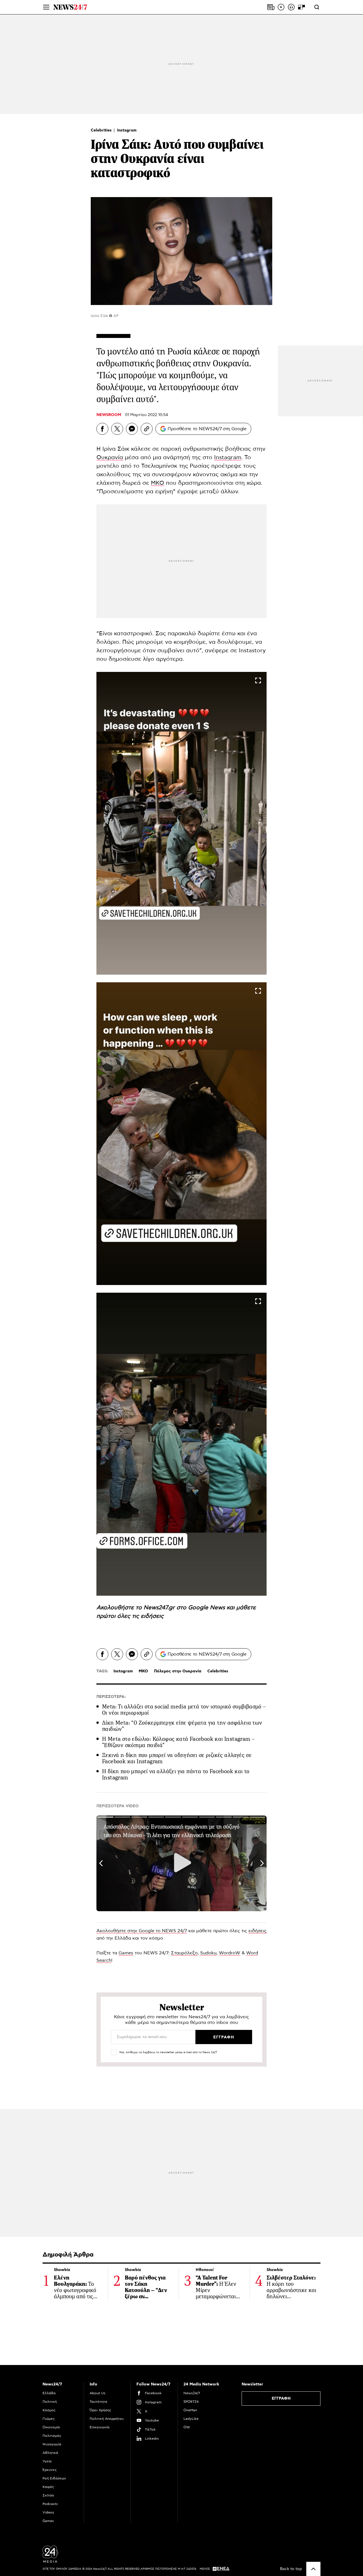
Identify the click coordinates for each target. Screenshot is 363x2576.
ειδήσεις (152, 1616)
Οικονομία (51, 2427)
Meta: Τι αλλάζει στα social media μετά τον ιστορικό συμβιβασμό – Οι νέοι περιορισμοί (184, 1710)
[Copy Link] (147, 429)
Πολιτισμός (52, 2436)
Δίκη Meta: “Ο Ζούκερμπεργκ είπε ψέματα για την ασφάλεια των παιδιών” (182, 1726)
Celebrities (102, 130)
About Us (98, 2393)
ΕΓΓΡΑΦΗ (281, 2399)
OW (187, 2427)
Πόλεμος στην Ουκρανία (178, 1671)
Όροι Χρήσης (100, 2410)
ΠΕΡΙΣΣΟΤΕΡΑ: (111, 1697)
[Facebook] (102, 429)
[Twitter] (117, 429)
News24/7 (192, 2393)
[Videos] (281, 7)
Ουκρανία (110, 457)
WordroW (230, 1953)
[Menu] (46, 7)
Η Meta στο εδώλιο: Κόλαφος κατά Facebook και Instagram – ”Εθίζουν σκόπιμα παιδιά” (178, 1742)
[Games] (301, 7)
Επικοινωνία (100, 2427)
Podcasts (50, 2504)
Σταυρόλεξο (184, 1953)
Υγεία (47, 2461)
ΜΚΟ (158, 483)
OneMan (190, 2410)
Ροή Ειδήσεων (54, 2478)
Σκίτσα (48, 2495)
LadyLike (191, 2419)
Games (126, 1953)
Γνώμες (49, 2419)
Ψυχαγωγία (52, 2444)
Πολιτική (50, 2402)
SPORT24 (191, 2402)
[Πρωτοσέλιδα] (271, 7)
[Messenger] (132, 429)
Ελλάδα (49, 2393)
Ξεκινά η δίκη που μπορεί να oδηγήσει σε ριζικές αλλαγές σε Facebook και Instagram (177, 1758)
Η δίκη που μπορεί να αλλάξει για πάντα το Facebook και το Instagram (176, 1774)
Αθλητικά (50, 2453)
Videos (48, 2512)
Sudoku (208, 1953)
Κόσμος (49, 2410)
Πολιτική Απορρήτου (107, 2419)
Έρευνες (50, 2470)
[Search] (317, 7)
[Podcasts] (291, 7)
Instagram (127, 130)
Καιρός (48, 2487)
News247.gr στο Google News (185, 1608)
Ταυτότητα (98, 2402)
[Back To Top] (313, 2569)
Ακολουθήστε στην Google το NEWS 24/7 (142, 1931)
